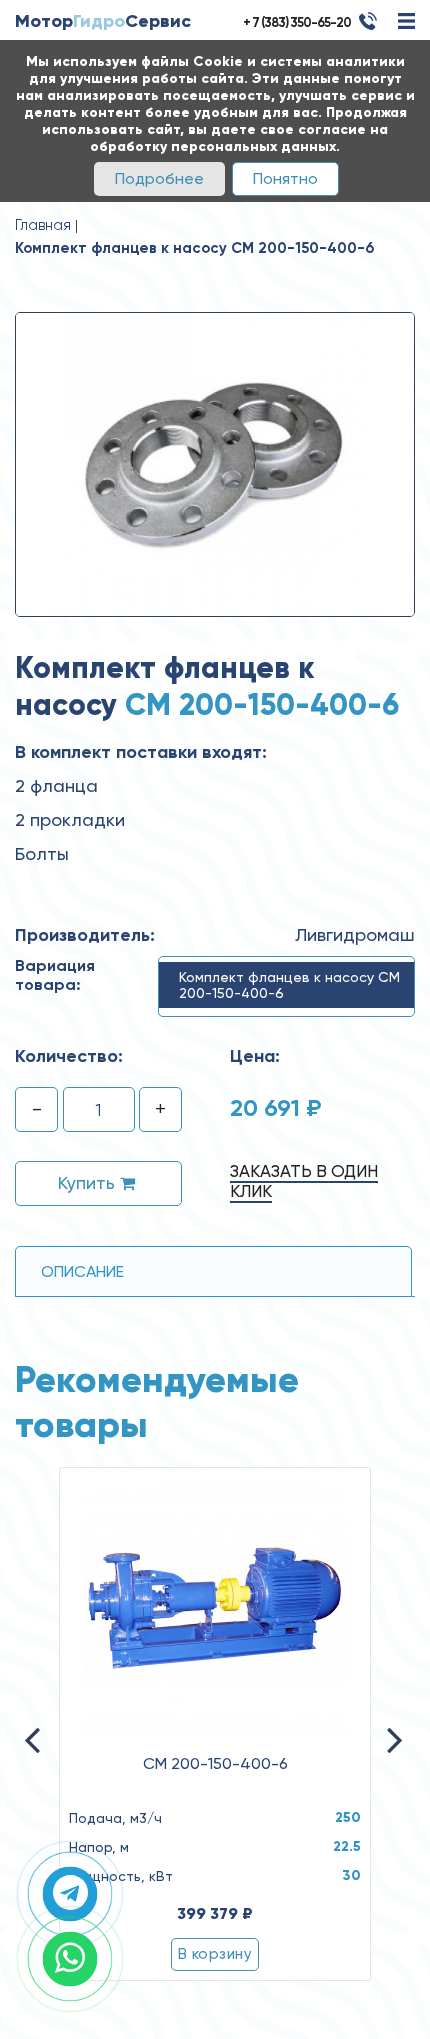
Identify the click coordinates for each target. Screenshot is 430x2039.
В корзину (215, 1954)
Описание (82, 1271)
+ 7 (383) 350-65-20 (297, 22)
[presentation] (70, 1753)
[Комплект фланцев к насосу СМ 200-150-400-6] (215, 463)
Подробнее (159, 178)
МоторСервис (103, 21)
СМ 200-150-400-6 (215, 1764)
